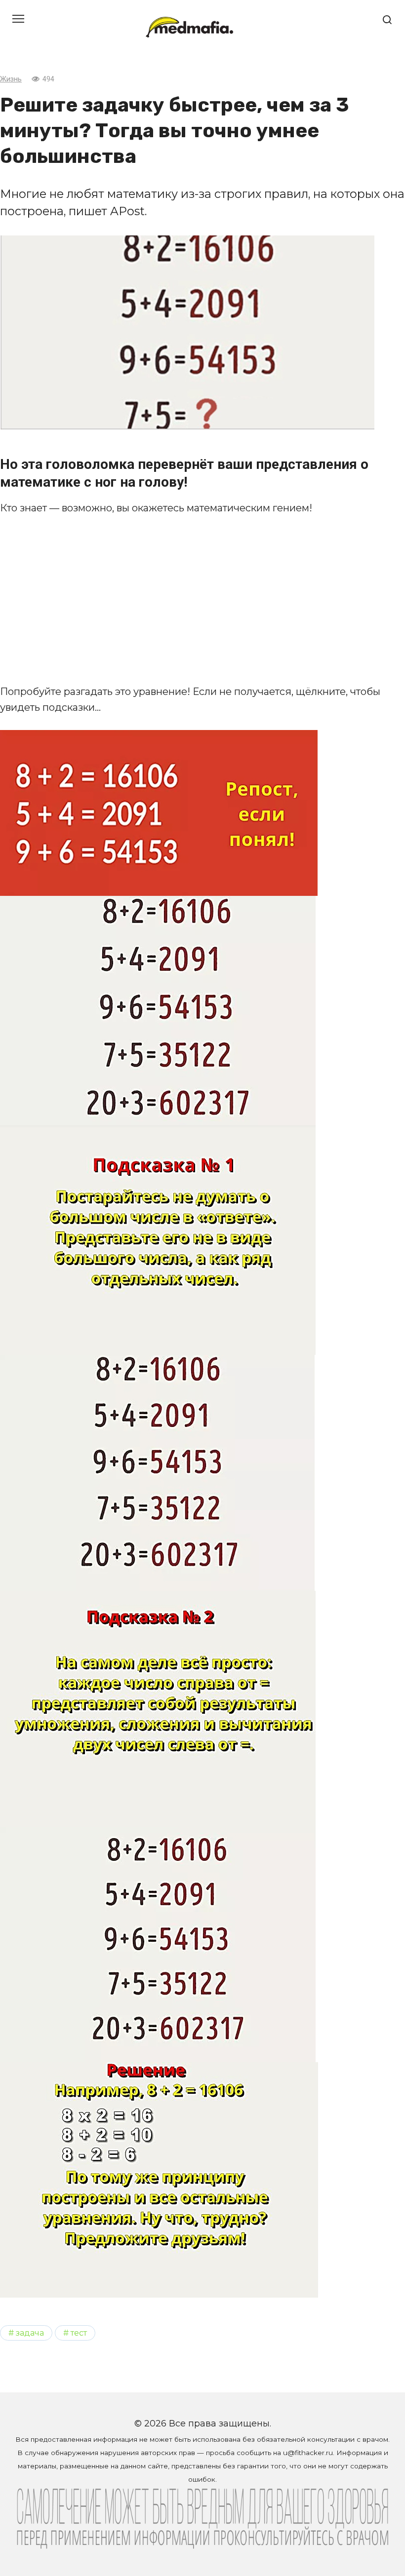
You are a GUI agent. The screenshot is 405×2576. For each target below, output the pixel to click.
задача (30, 2333)
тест (79, 2333)
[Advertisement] (202, 600)
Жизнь (11, 79)
